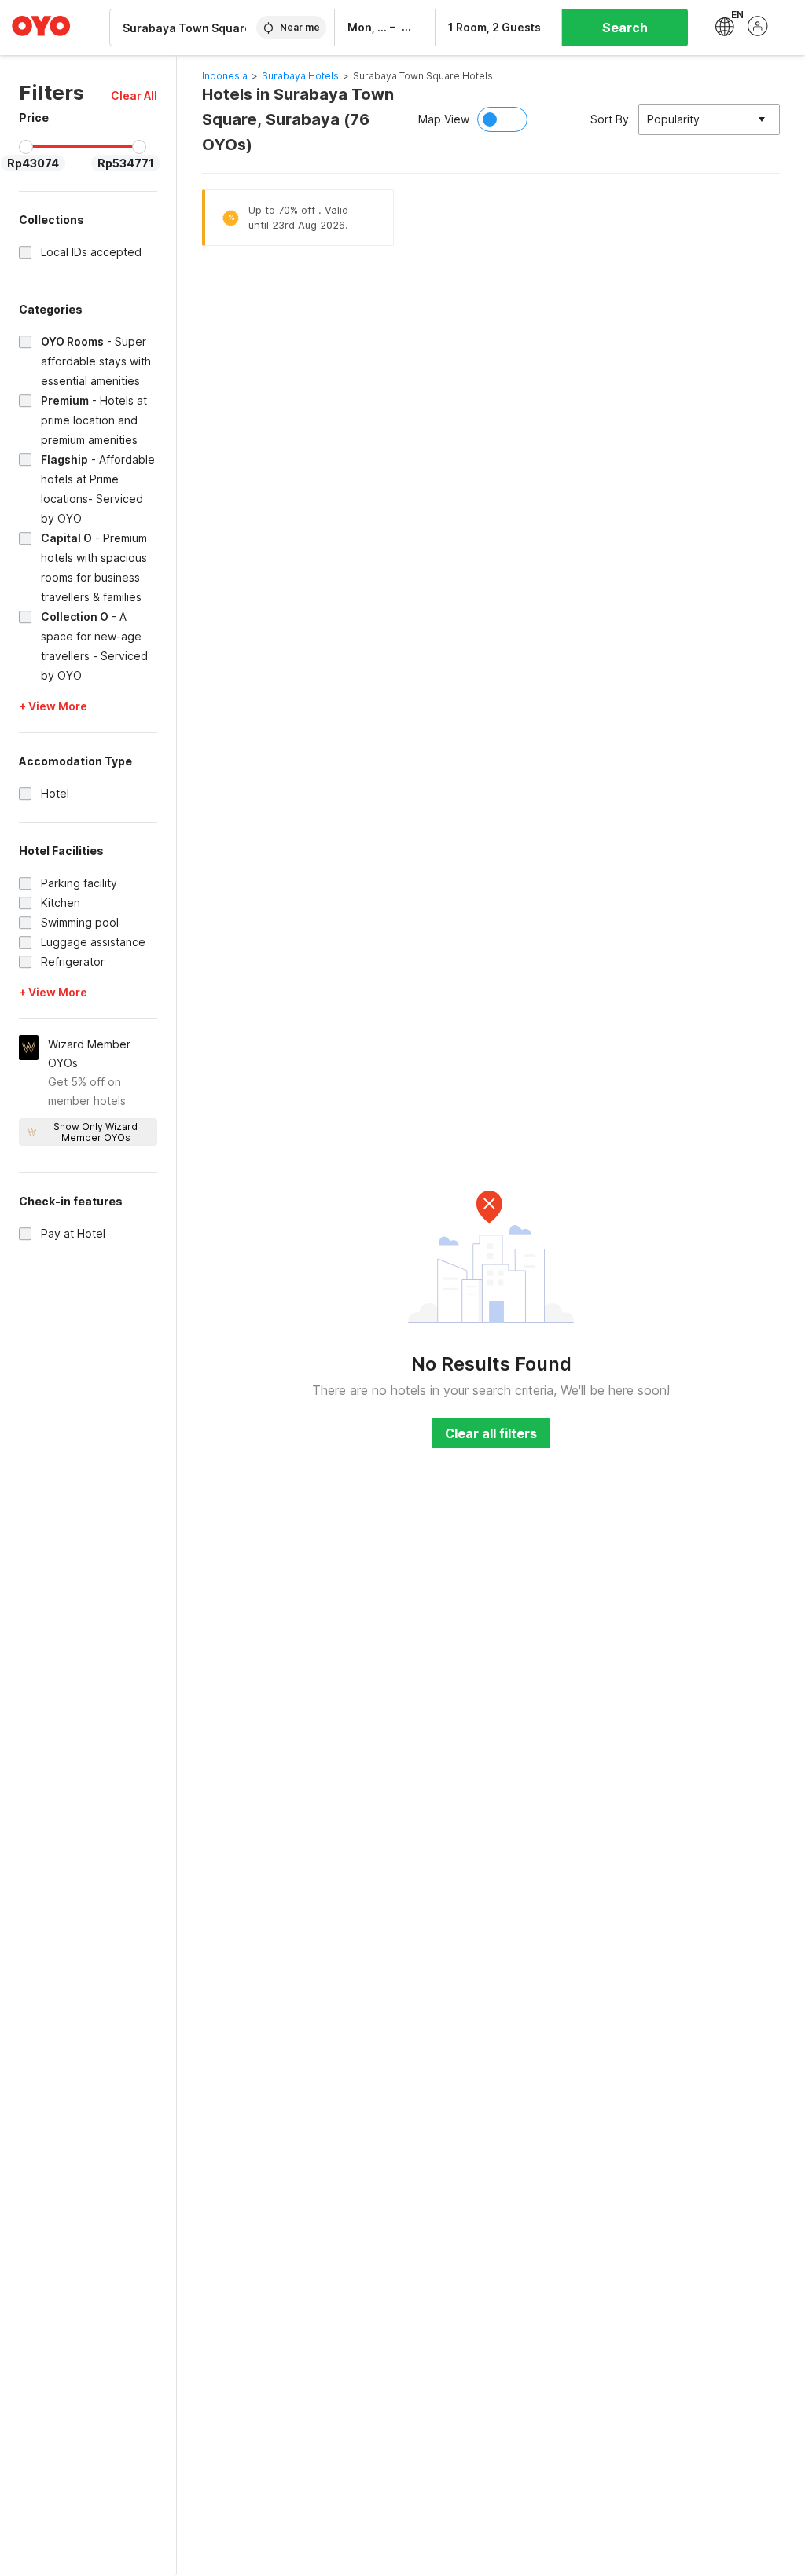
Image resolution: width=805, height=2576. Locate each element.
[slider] (26, 147)
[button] (134, 95)
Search (625, 28)
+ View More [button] (53, 706)
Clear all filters (491, 1433)
